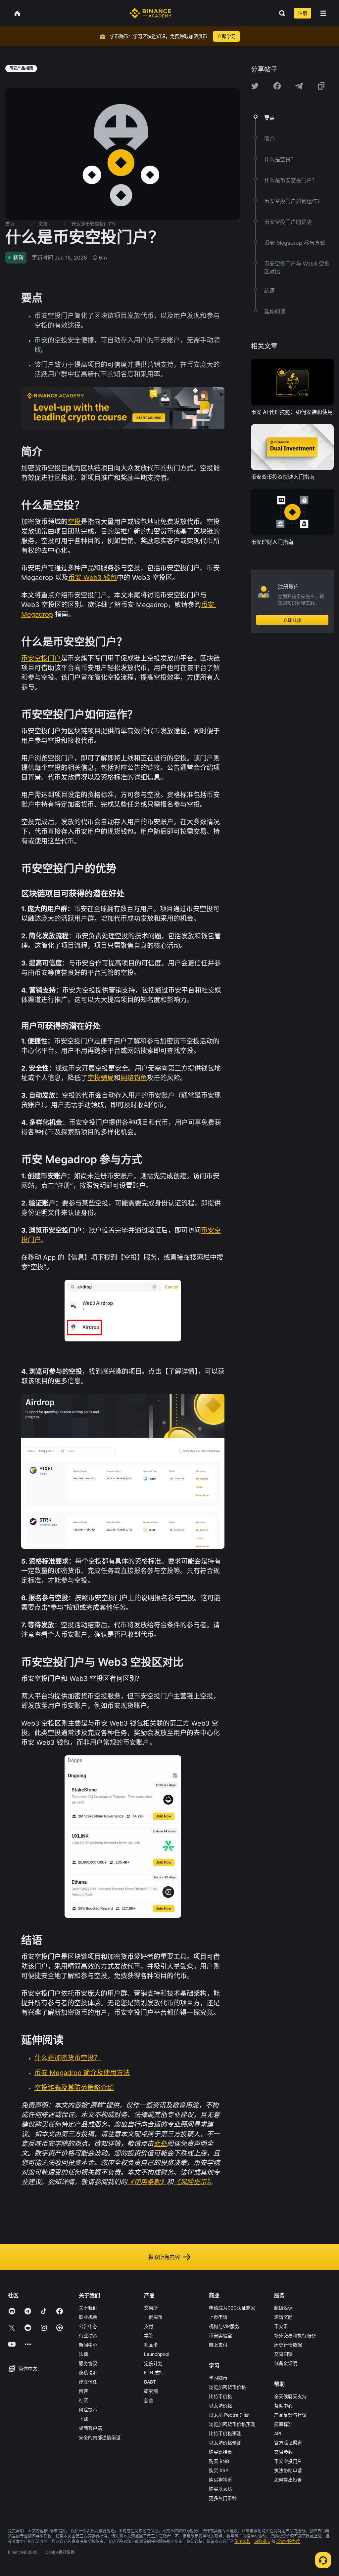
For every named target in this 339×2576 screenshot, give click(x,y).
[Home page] (150, 13)
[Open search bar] (280, 13)
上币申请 (218, 2317)
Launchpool (157, 2354)
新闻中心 (88, 2345)
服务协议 (88, 2363)
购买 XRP (219, 2470)
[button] (323, 13)
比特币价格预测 (225, 2433)
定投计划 (153, 2363)
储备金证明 (286, 2363)
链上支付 (218, 2345)
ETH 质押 (154, 2372)
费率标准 (283, 2424)
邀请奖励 (283, 2317)
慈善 (149, 2400)
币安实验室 (220, 2335)
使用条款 (242, 2541)
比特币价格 (220, 2396)
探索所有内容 (164, 2257)
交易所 (151, 2308)
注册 (303, 13)
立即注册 (292, 620)
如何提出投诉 (288, 2480)
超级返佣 (283, 2308)
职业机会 (88, 2317)
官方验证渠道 (288, 2443)
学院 (149, 2335)
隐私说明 (88, 2372)
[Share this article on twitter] (255, 86)
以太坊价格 (220, 2406)
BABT (150, 2382)
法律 (83, 2354)
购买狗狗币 (220, 2480)
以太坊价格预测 (225, 2443)
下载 (83, 2419)
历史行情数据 (288, 2345)
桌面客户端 (90, 2428)
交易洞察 (283, 2354)
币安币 (281, 2326)
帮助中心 (283, 2406)
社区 (83, 2400)
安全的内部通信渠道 (100, 2437)
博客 (83, 2391)
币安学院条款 (288, 2541)
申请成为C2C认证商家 (232, 2308)
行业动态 (88, 2335)
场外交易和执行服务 (295, 2335)
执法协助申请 (288, 2470)
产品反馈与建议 (290, 2415)
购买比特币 (220, 2452)
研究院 (151, 2391)
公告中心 (88, 2326)
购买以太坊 (220, 2489)
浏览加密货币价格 (227, 2387)
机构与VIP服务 (224, 2326)
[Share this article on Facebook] (277, 86)
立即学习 (226, 36)
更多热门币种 (223, 2498)
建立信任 (88, 2382)
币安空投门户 (288, 2461)
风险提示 (88, 2410)
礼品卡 (151, 2345)
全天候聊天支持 (290, 2396)
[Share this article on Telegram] (299, 86)
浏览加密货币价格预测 (232, 2424)
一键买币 (153, 2317)
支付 (149, 2326)
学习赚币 (218, 2378)
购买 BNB (219, 2461)
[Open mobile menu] (323, 13)
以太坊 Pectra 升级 (229, 2415)
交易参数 (283, 2452)
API (278, 2433)
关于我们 (88, 2308)
